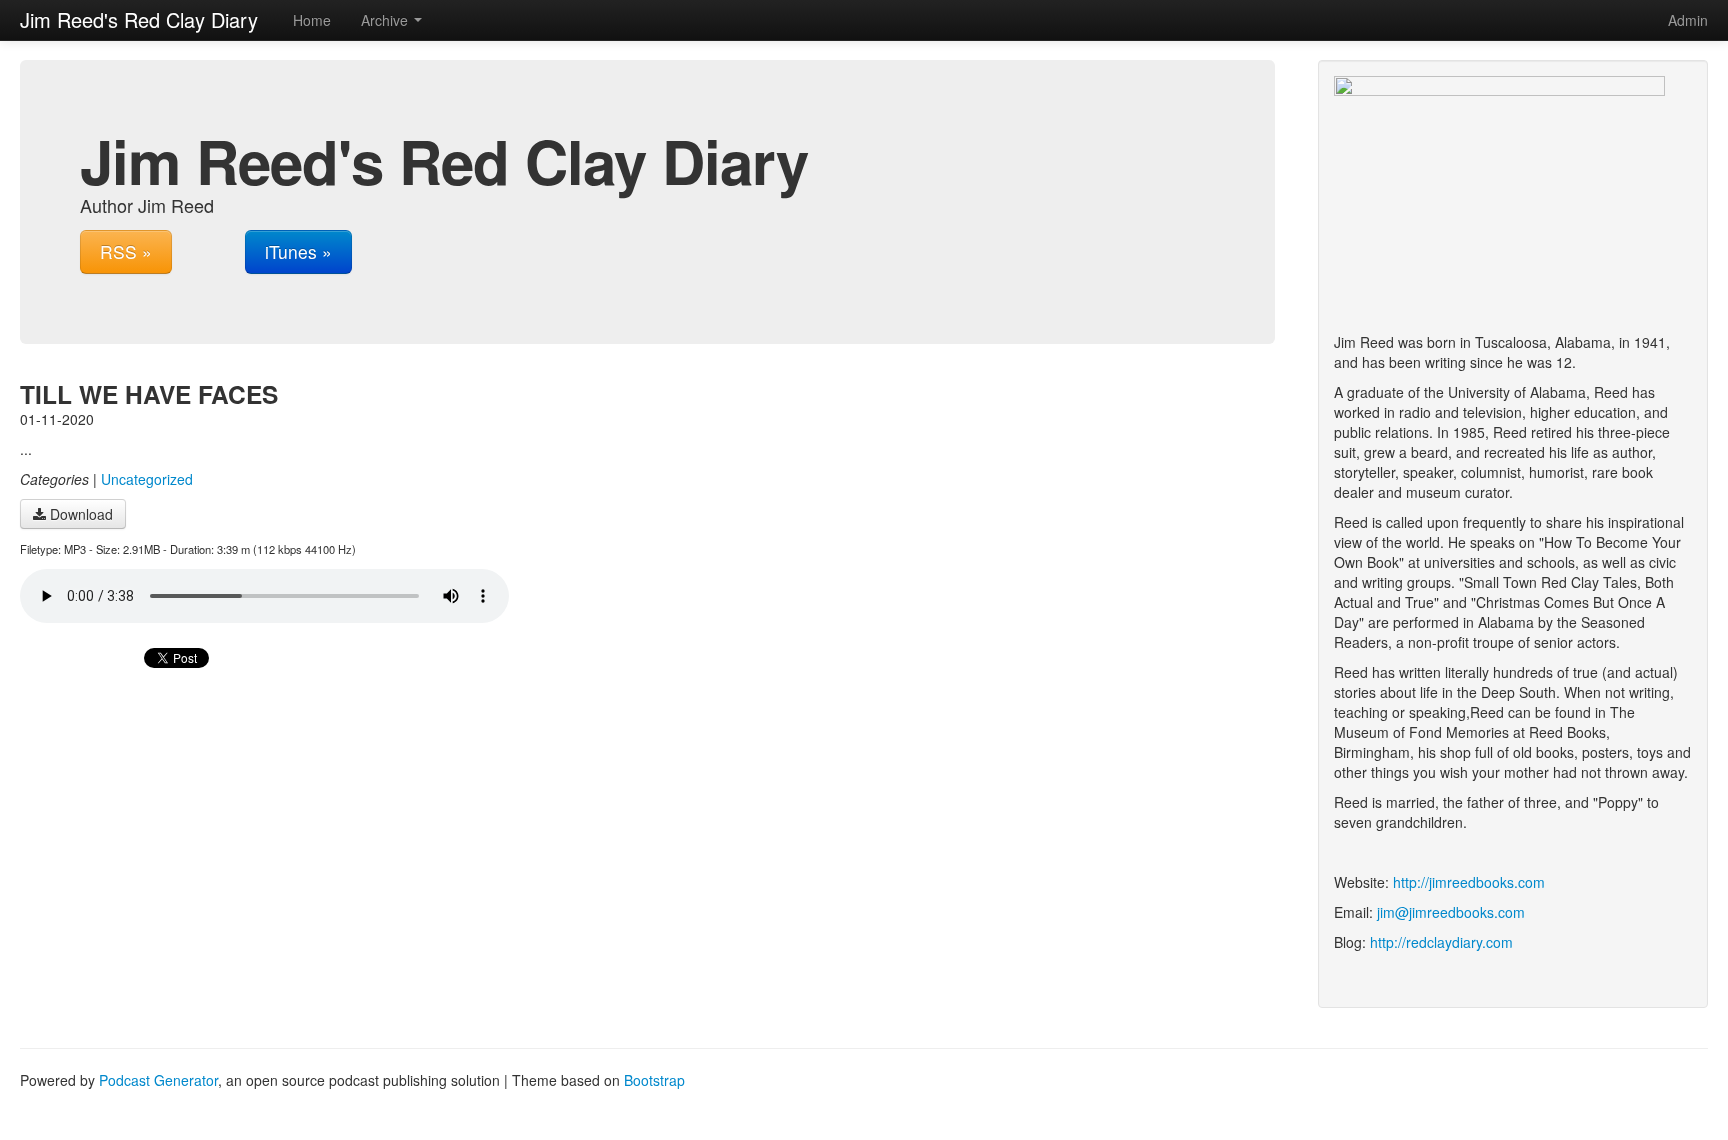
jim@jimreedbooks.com (1451, 912)
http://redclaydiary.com (1441, 942)
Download (79, 514)
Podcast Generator (158, 1080)
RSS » (126, 251)
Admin (1688, 20)
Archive (386, 20)
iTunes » (298, 251)
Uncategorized (147, 479)
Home (312, 20)
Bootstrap (654, 1080)
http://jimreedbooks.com (1469, 882)
